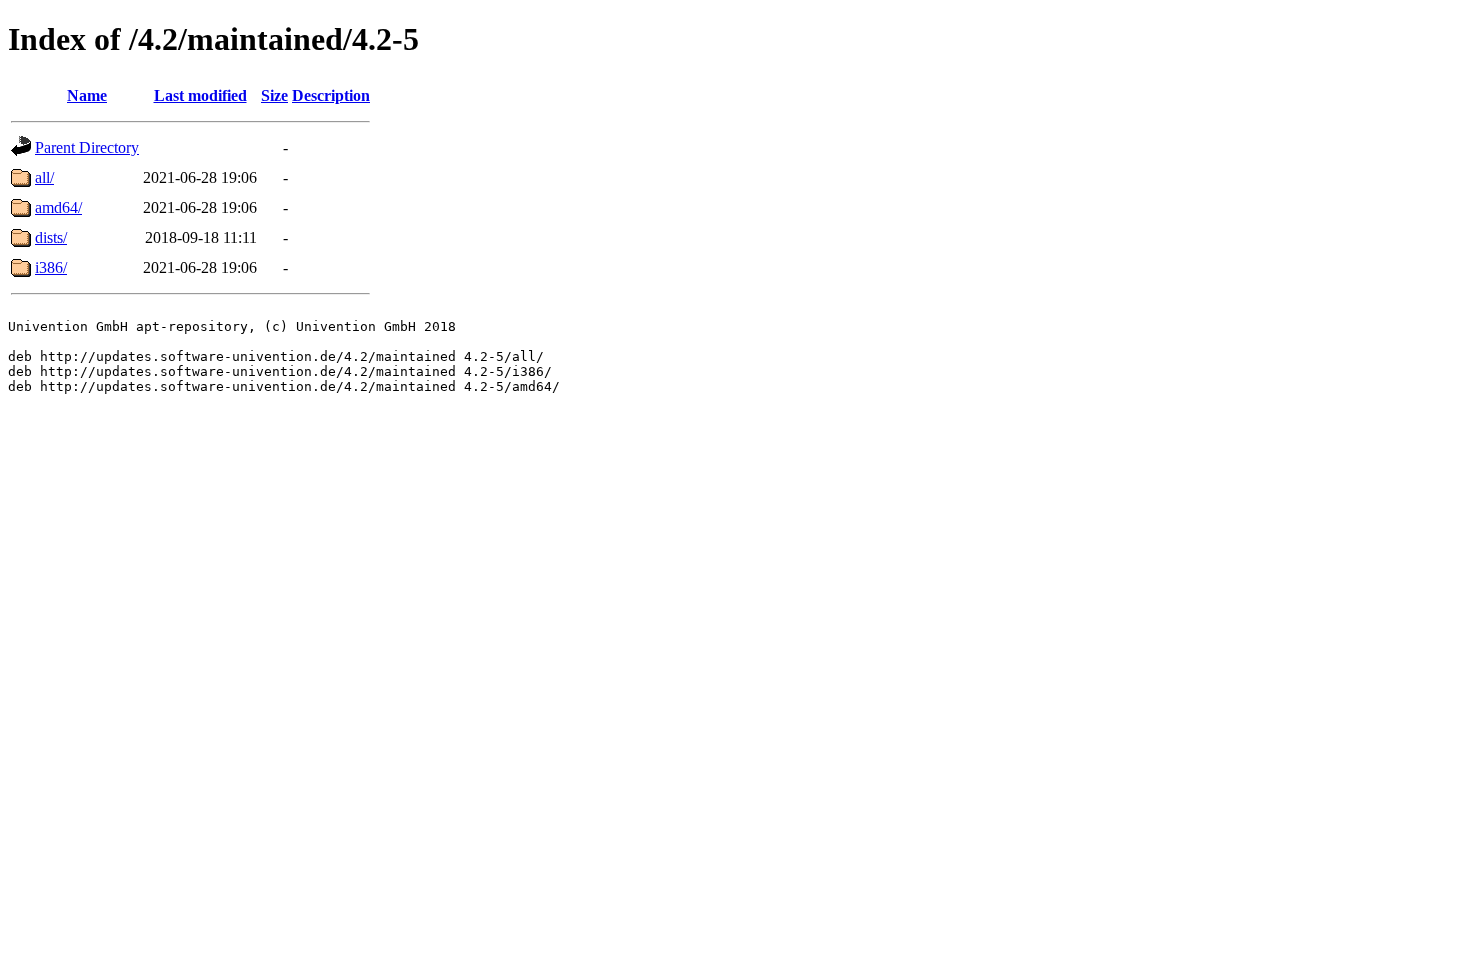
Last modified (200, 95)
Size (274, 95)
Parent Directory (87, 147)
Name (87, 95)
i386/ (51, 267)
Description (331, 95)
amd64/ (58, 207)
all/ (44, 177)
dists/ (51, 237)
